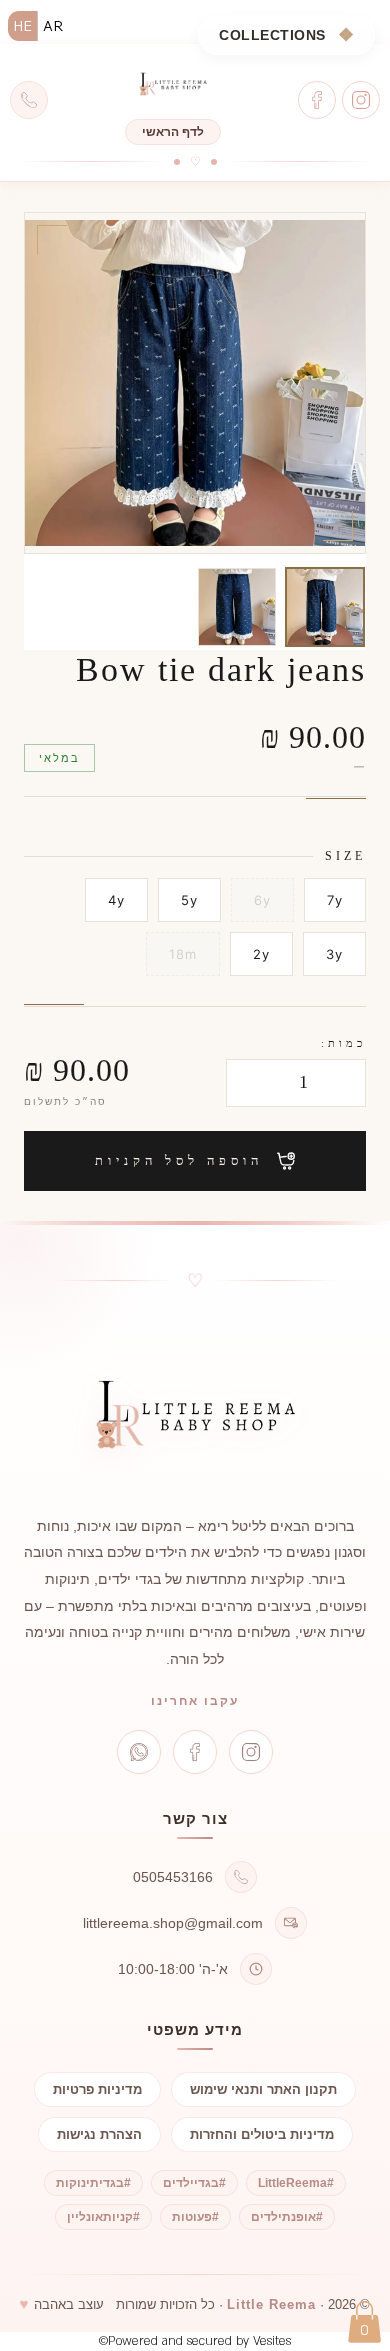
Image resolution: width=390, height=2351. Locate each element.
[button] (364, 2322)
